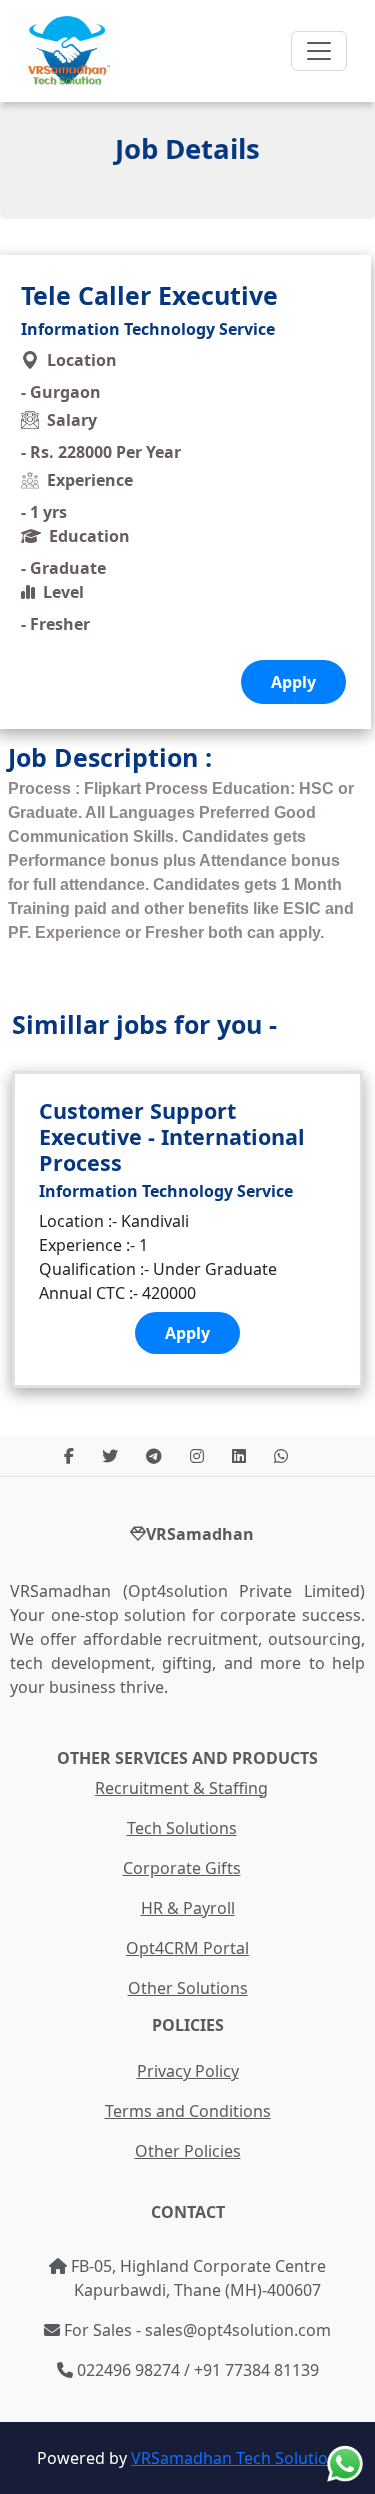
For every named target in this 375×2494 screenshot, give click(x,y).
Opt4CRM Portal (187, 1948)
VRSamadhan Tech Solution (234, 2458)
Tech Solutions (182, 1828)
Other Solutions (188, 1988)
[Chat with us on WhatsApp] (345, 2464)
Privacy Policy (188, 2071)
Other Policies (188, 2151)
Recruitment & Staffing (181, 1788)
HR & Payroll (188, 1908)
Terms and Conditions (188, 2111)
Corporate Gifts (182, 1868)
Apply (187, 1333)
